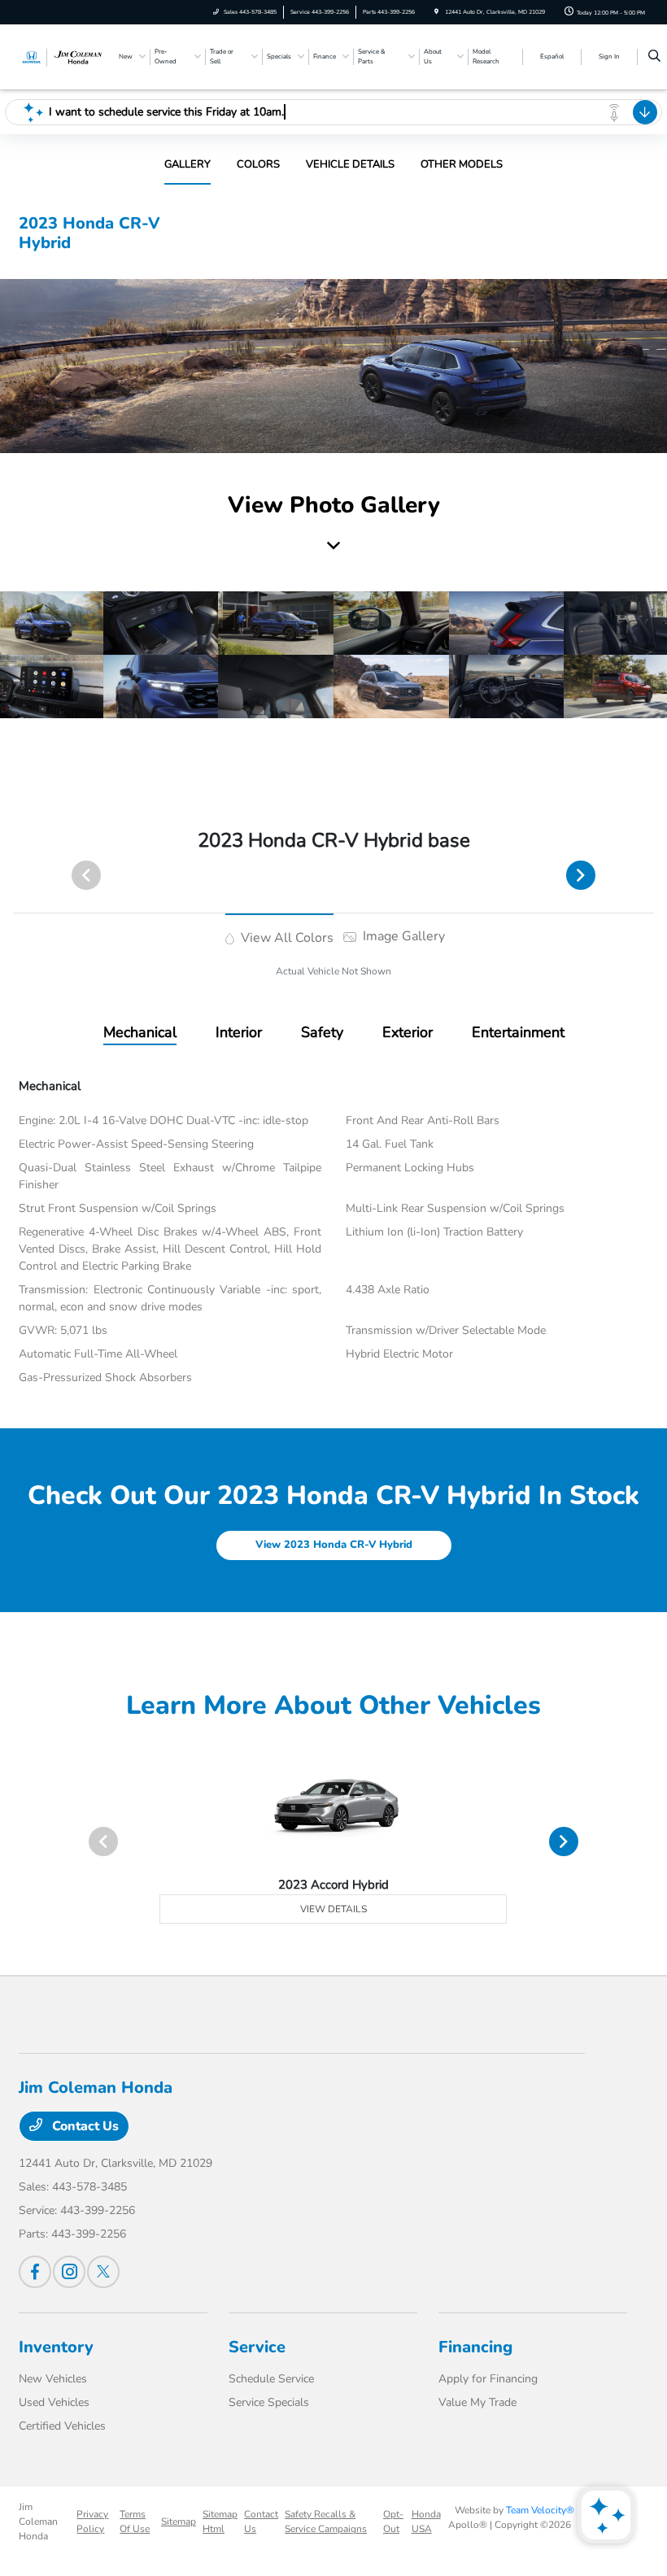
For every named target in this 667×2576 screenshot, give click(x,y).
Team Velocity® (540, 2510)
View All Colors (286, 938)
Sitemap (179, 2522)
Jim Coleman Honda (38, 2522)
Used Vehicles (54, 2402)
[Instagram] (69, 2272)
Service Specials (269, 2402)
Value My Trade (477, 2402)
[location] (436, 12)
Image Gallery (402, 936)
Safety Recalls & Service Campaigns (326, 2522)
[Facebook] (35, 2272)
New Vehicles (53, 2379)
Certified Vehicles (62, 2426)
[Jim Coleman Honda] (63, 56)
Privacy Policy (92, 2522)
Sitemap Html (220, 2522)
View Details (333, 1909)
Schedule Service (271, 2379)
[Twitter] (103, 2272)
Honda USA (426, 2522)
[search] (654, 57)
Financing (475, 2347)
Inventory (56, 2347)
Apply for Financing (488, 2379)
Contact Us (84, 2126)
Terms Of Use (135, 2522)
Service (257, 2347)
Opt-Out (393, 2522)
